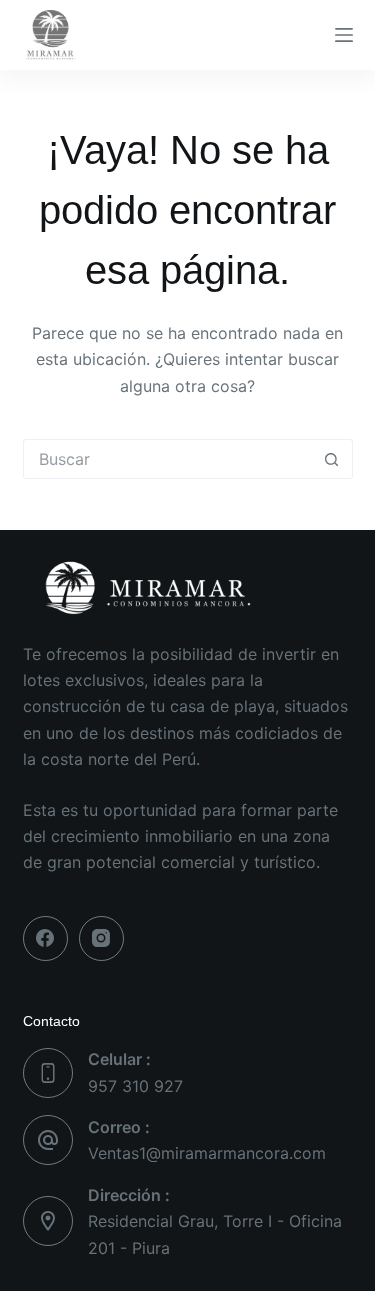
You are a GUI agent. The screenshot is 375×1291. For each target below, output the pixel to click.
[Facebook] (45, 938)
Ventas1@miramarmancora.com (207, 1153)
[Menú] (344, 35)
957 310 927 (135, 1086)
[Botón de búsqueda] (332, 459)
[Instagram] (101, 938)
